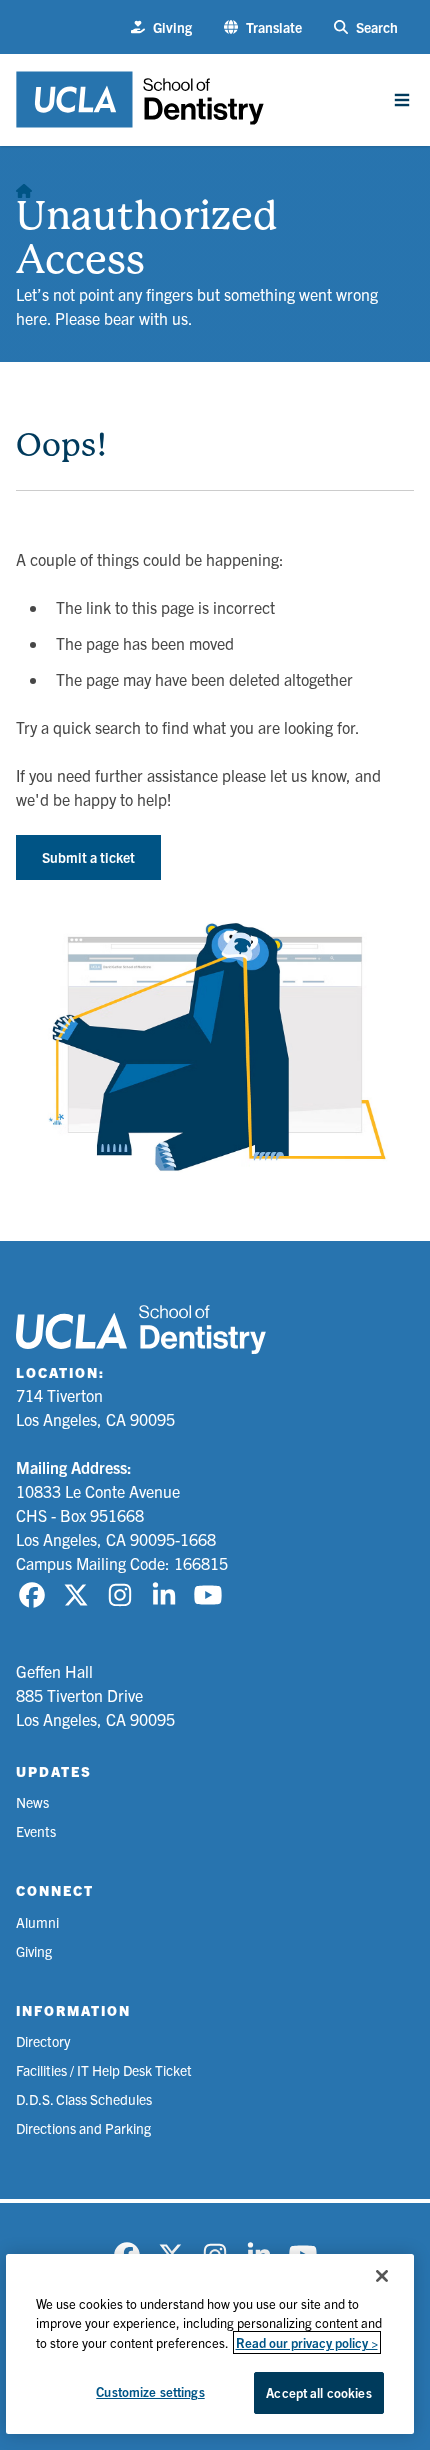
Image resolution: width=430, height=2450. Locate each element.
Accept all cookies (318, 2392)
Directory (43, 2041)
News (32, 1802)
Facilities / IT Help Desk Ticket (104, 2070)
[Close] (382, 2276)
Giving (34, 1951)
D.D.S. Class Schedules (84, 2099)
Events (36, 1831)
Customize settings (150, 2391)
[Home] (24, 186)
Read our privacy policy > (307, 2342)
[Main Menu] (402, 100)
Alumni (37, 1922)
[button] (263, 27)
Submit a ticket (88, 857)
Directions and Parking (83, 2128)
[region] (210, 2344)
